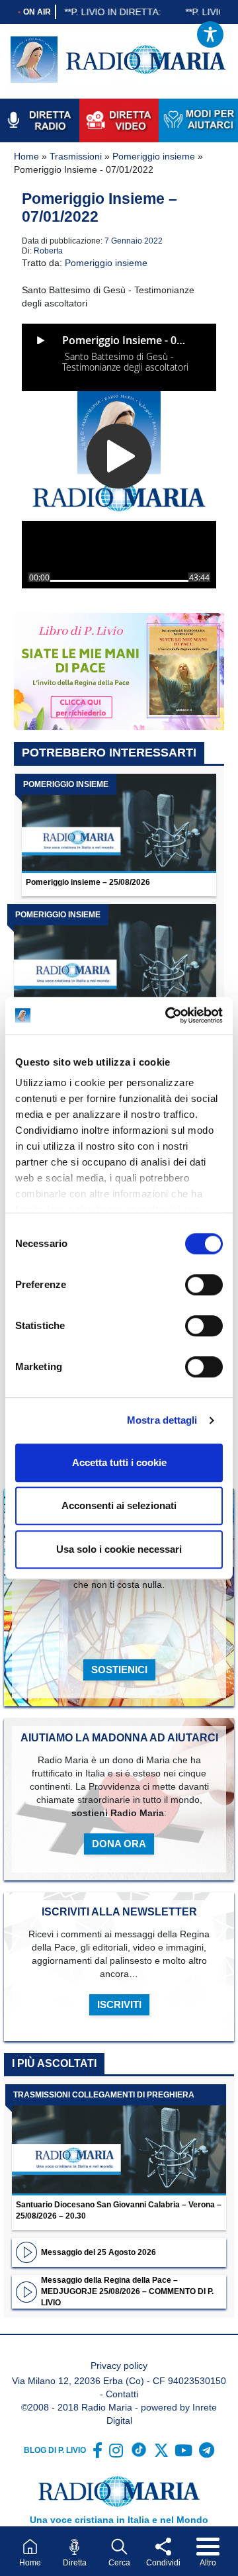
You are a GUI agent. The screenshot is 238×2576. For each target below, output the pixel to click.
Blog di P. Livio (55, 2450)
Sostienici (119, 1670)
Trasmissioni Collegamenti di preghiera (104, 2095)
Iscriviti (119, 2004)
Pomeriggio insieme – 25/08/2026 (88, 882)
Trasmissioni (76, 156)
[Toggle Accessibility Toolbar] (210, 34)
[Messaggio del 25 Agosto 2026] (26, 2252)
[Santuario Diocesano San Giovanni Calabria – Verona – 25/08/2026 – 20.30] (119, 2140)
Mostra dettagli (162, 1420)
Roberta (48, 251)
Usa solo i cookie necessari (119, 1549)
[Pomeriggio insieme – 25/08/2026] (119, 823)
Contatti (122, 2394)
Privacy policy (119, 2366)
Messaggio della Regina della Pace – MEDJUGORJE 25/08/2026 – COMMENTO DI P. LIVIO (127, 2291)
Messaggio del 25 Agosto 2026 (99, 2252)
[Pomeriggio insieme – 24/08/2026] (115, 956)
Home (26, 156)
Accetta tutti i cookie (119, 1462)
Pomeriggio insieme (154, 156)
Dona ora (119, 1844)
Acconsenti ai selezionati (119, 1505)
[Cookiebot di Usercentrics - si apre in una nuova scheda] (168, 1015)
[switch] (204, 1285)
